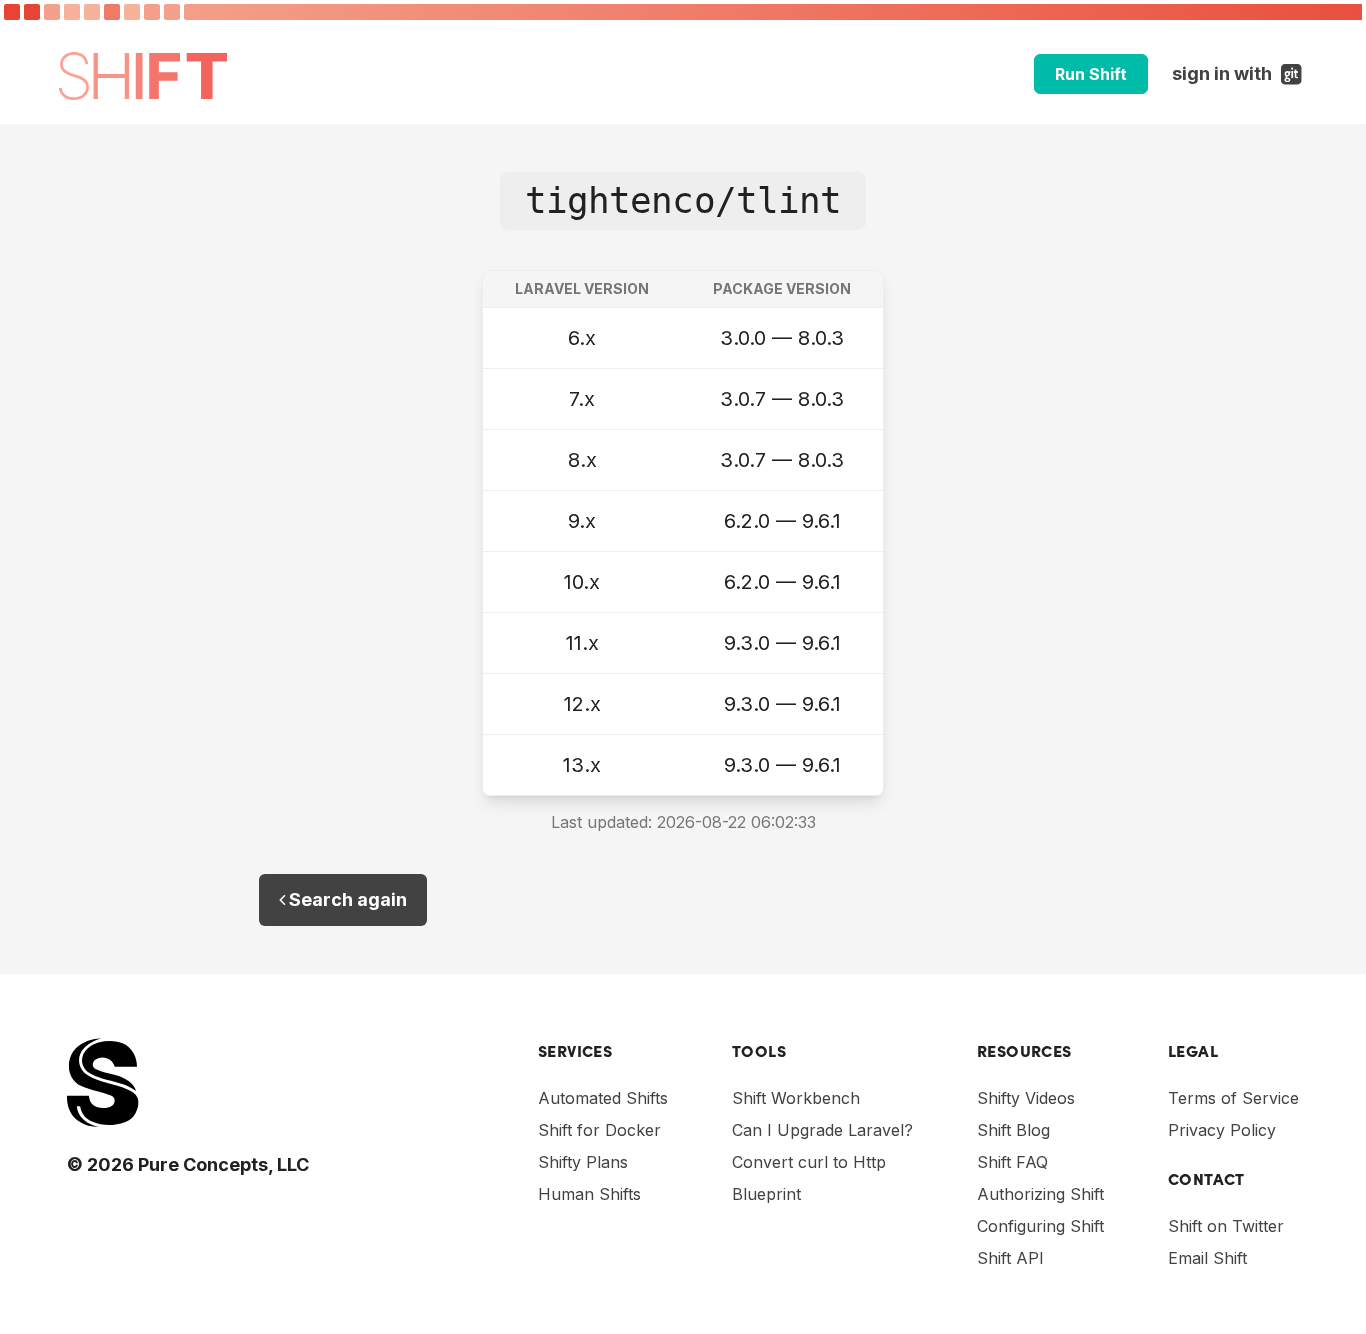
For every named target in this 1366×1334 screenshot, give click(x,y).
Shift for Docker (599, 1130)
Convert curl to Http (809, 1162)
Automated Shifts (603, 1098)
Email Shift (1207, 1258)
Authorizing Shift (1040, 1194)
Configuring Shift (1040, 1226)
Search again (346, 899)
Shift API (1010, 1258)
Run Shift (1091, 74)
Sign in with (1239, 73)
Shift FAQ (1012, 1162)
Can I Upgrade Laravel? (822, 1130)
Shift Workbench (796, 1098)
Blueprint (766, 1194)
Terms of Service (1233, 1098)
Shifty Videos (1026, 1098)
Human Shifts (589, 1194)
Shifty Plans (583, 1162)
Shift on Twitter (1226, 1226)
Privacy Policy (1222, 1130)
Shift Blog (1013, 1130)
